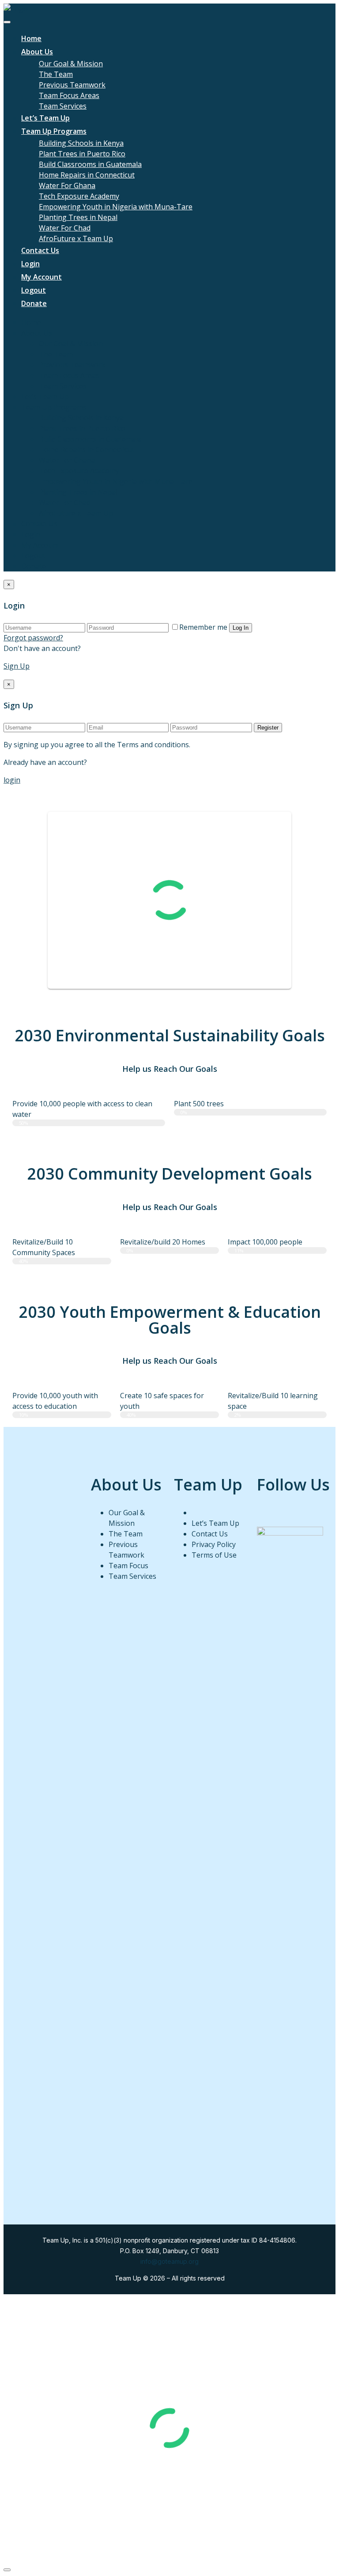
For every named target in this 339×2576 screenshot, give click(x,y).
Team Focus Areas (69, 95)
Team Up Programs (54, 131)
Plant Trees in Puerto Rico (82, 154)
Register (268, 728)
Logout (34, 290)
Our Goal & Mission (71, 64)
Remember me (203, 627)
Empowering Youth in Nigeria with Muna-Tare (116, 207)
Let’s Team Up (45, 118)
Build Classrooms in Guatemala (90, 164)
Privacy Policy (214, 1544)
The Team (56, 74)
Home (31, 38)
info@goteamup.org (169, 2261)
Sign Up (17, 666)
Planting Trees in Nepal (78, 217)
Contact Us (40, 250)
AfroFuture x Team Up (76, 238)
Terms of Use (214, 1555)
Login (30, 264)
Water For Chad (65, 228)
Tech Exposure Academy (79, 196)
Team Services (63, 106)
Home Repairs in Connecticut (87, 175)
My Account (41, 277)
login (12, 780)
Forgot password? (33, 638)
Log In (241, 628)
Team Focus (128, 1566)
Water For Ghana (67, 185)
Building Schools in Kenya (81, 143)
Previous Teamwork (72, 85)
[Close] (7, 2570)
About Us (37, 52)
